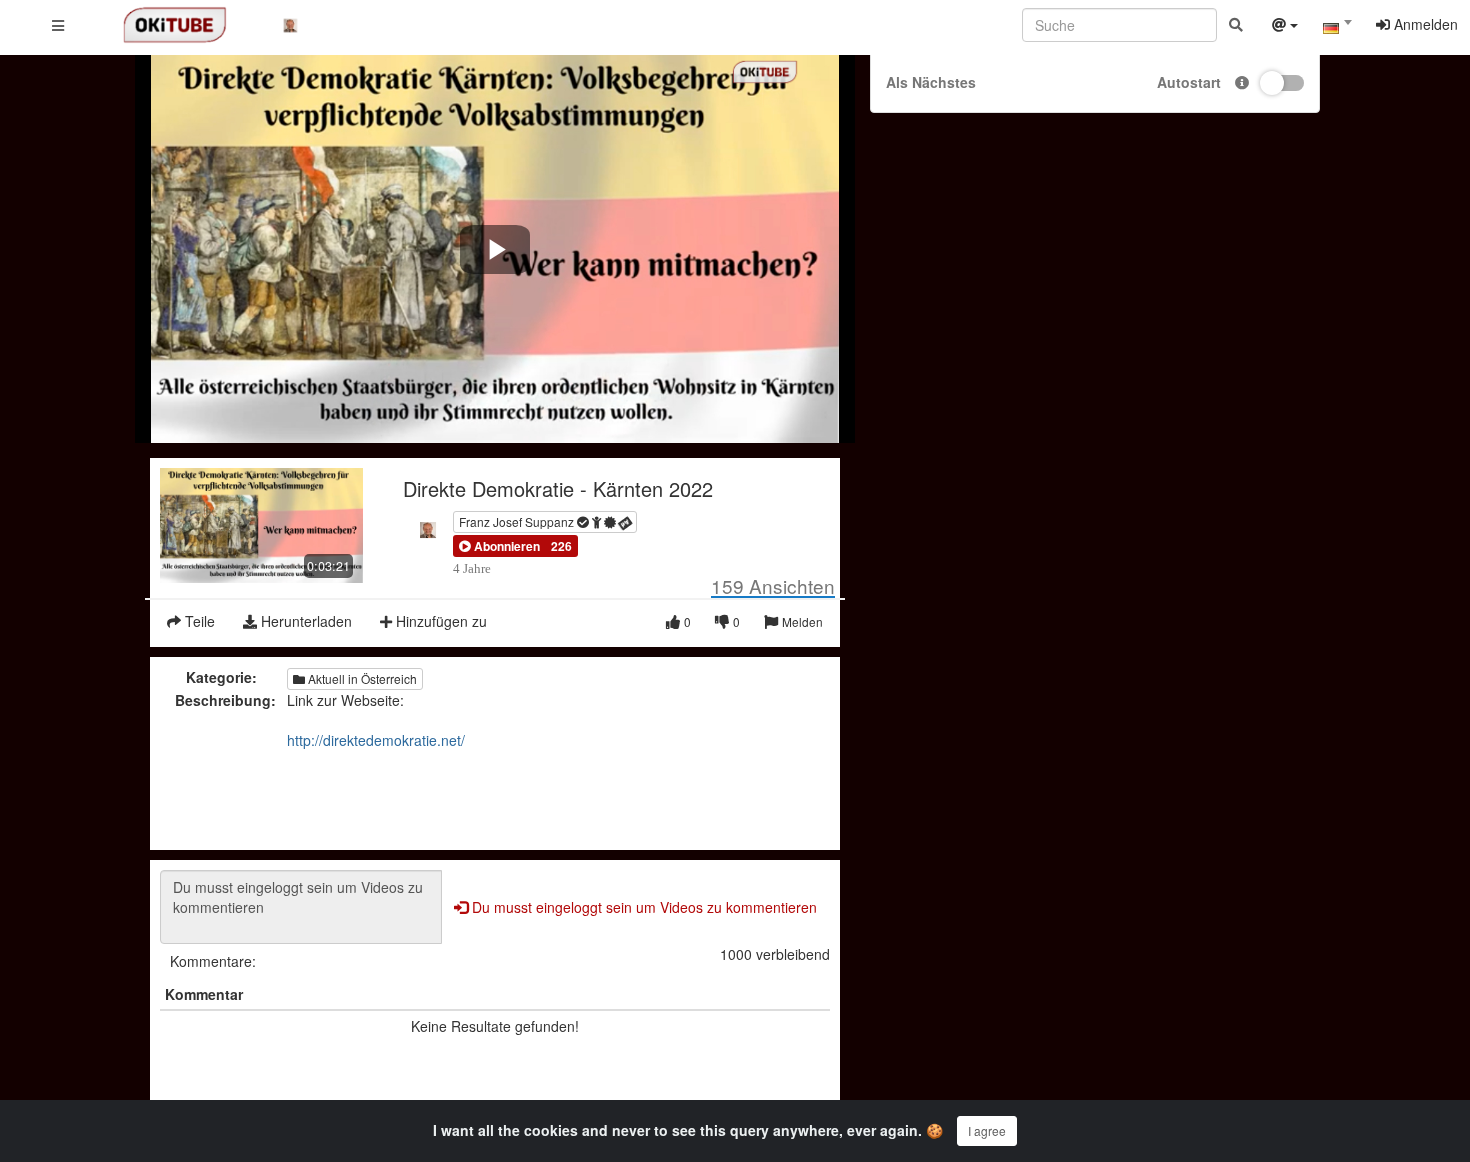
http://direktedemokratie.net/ (376, 740)
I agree (987, 1130)
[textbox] (1337, 28)
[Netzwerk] (1285, 27)
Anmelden (1424, 24)
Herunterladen (304, 621)
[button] (499, 546)
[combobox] (1337, 29)
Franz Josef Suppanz (518, 521)
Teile (198, 621)
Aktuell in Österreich (361, 678)
